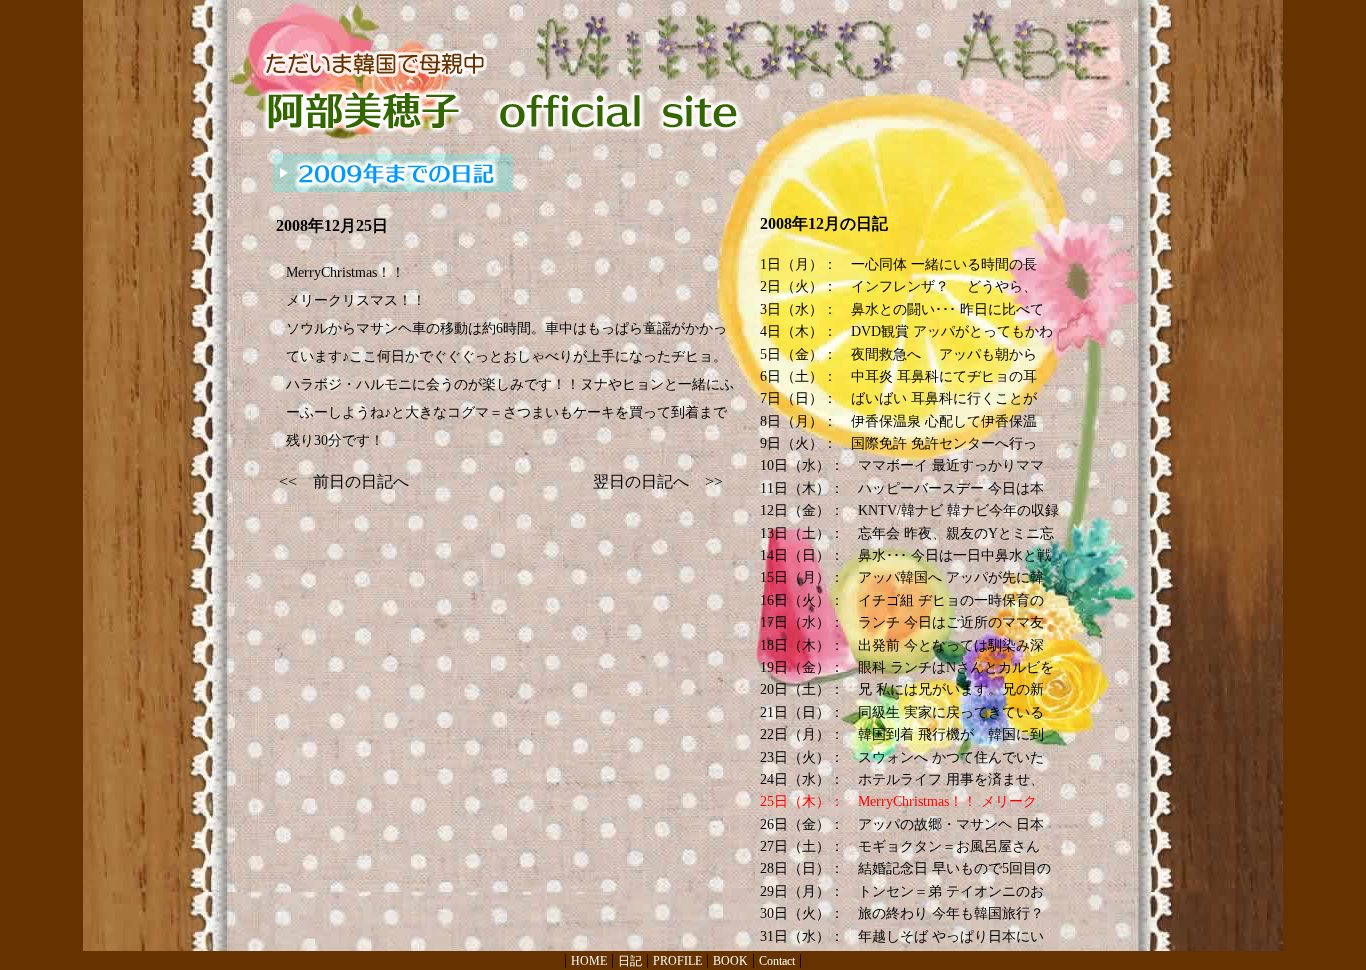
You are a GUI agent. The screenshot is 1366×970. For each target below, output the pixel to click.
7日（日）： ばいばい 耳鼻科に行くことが (898, 398)
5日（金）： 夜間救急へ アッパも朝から (898, 354)
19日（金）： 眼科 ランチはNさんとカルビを (907, 667)
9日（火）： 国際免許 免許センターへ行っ (898, 443)
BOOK (730, 961)
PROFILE (677, 961)
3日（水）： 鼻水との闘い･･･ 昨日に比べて (902, 309)
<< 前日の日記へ (344, 481)
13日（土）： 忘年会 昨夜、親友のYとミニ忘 (907, 533)
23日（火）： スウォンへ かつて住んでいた (902, 757)
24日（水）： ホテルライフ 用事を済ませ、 (902, 779)
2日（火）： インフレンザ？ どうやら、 (898, 286)
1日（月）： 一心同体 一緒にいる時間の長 (898, 264)
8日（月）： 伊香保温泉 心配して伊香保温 (898, 421)
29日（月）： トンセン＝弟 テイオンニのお (902, 891)
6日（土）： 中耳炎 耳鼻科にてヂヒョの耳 (898, 376)
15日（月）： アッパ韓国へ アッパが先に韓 (902, 577)
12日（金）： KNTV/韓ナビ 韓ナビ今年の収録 (909, 510)
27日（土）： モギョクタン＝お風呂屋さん (900, 846)
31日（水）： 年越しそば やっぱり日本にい (902, 936)
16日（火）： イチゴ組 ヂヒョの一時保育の (902, 600)
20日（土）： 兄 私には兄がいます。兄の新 (902, 689)
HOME (589, 961)
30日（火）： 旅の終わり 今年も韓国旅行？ (902, 913)
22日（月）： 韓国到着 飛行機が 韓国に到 (902, 734)
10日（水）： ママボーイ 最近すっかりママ (902, 465)
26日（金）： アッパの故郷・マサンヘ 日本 (902, 824)
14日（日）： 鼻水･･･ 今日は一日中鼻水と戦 (905, 555)
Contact (777, 961)
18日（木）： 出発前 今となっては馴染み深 (902, 645)
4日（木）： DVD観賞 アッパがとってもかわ (906, 331)
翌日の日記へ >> (658, 481)
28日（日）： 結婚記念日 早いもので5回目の (905, 868)
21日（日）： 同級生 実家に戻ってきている (902, 712)
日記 (630, 961)
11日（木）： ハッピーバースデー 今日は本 (902, 488)
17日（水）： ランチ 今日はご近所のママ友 (902, 622)
